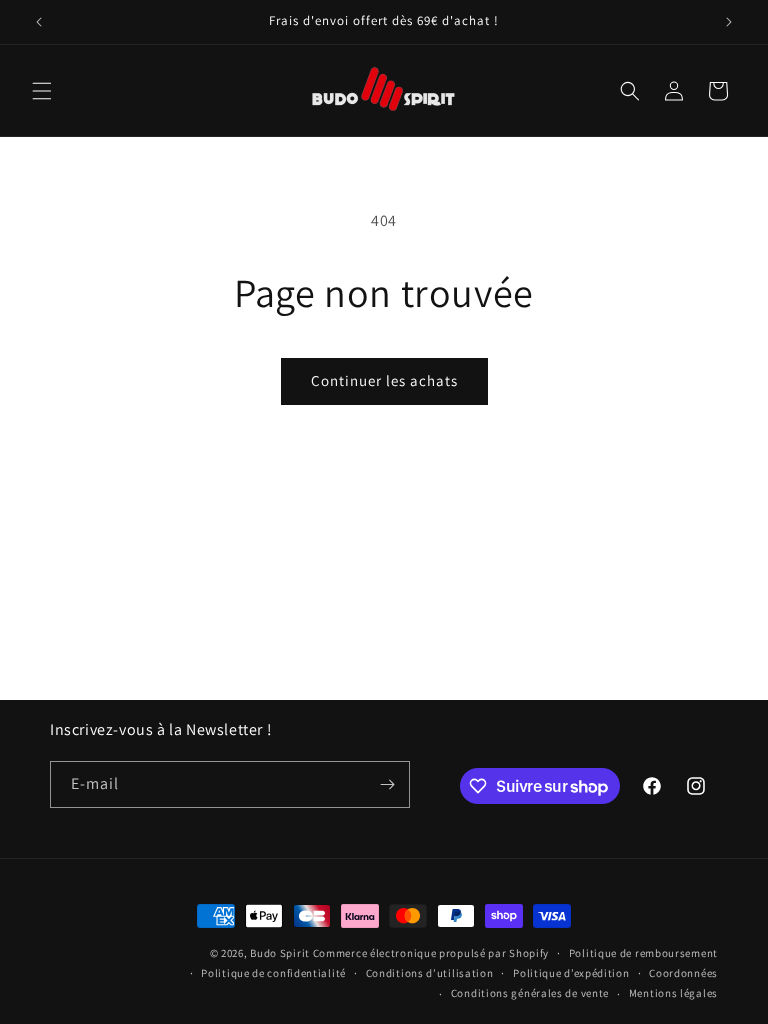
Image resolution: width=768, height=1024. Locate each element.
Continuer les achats (384, 380)
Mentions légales (673, 993)
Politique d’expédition (571, 973)
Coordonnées (683, 973)
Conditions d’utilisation (430, 973)
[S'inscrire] (387, 784)
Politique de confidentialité (273, 973)
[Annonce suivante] (729, 22)
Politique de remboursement (643, 953)
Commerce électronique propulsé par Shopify (431, 953)
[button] (42, 91)
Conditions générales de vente (530, 993)
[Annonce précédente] (39, 22)
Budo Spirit (280, 953)
